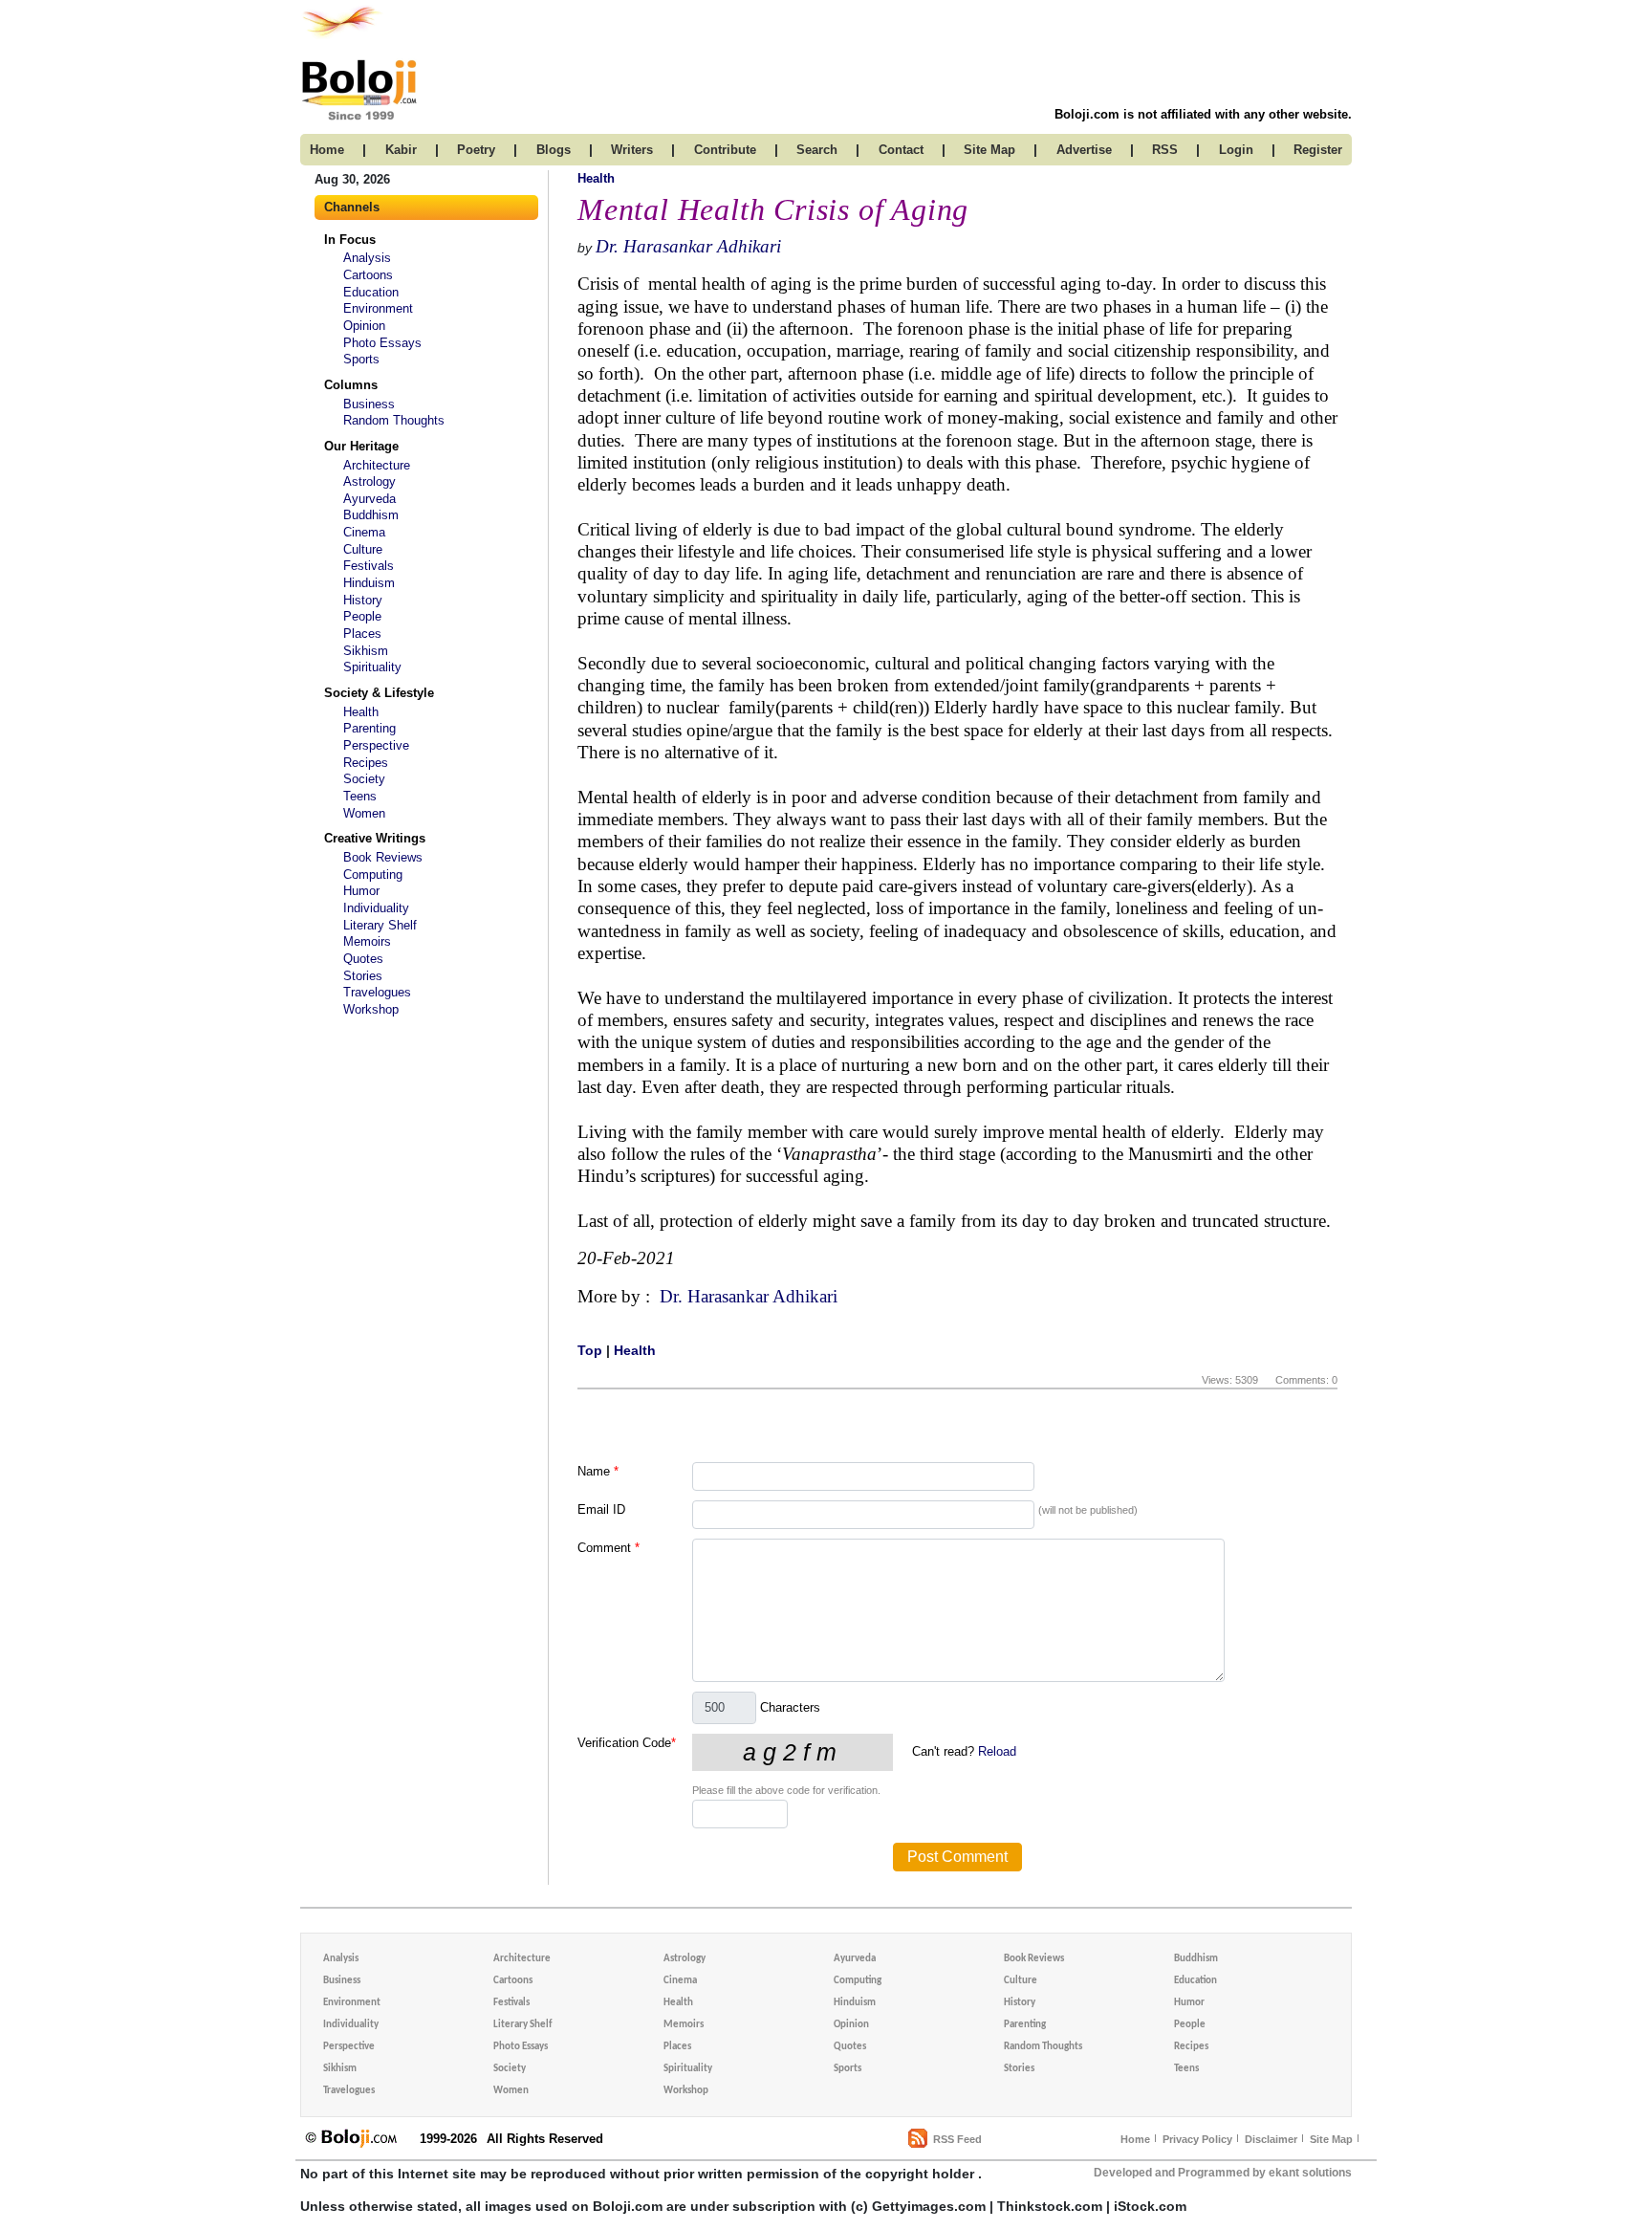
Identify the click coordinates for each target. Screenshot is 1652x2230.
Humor (361, 891)
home (327, 150)
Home (1135, 2139)
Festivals (369, 566)
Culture (363, 549)
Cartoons (368, 275)
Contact (901, 150)
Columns (351, 385)
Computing (373, 875)
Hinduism (369, 583)
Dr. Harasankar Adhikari (688, 246)
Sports (361, 359)
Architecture (377, 465)
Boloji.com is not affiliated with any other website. (1203, 114)
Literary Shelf (380, 925)
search (817, 150)
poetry (476, 150)
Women (364, 813)
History (363, 600)
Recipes (366, 763)
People (362, 616)
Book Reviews (383, 857)
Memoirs (367, 941)
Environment (378, 308)
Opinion (364, 326)
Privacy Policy (1197, 2139)
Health (361, 712)
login (1236, 150)
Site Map (1331, 2139)
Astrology (370, 481)
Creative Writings (375, 838)
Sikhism (366, 651)
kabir (401, 150)
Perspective (376, 745)
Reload (997, 1751)
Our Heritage (361, 446)
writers (632, 150)
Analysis (367, 258)
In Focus (350, 240)
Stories (363, 976)
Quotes (363, 959)
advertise (1084, 150)
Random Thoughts (394, 420)
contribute (725, 150)
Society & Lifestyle (379, 693)
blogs (554, 150)
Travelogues (377, 992)
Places (362, 634)
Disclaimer (1271, 2139)
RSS (1165, 150)
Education (371, 292)
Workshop (371, 1009)
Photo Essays (382, 343)
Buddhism (371, 515)
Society (364, 779)
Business (369, 404)
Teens (360, 796)
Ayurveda (370, 499)
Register (1318, 150)
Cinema (364, 532)
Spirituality (372, 667)
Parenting (370, 728)
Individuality (376, 908)
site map (989, 150)
